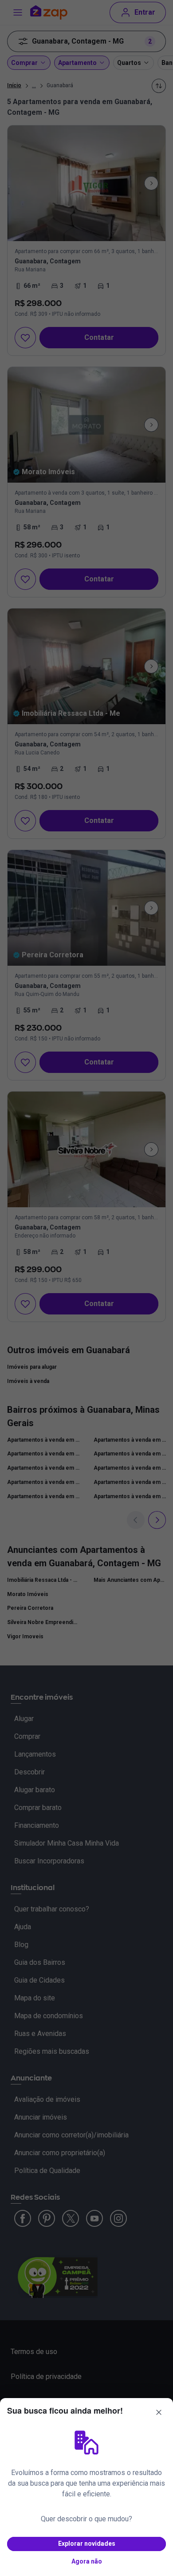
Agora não (87, 2561)
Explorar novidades (87, 2544)
